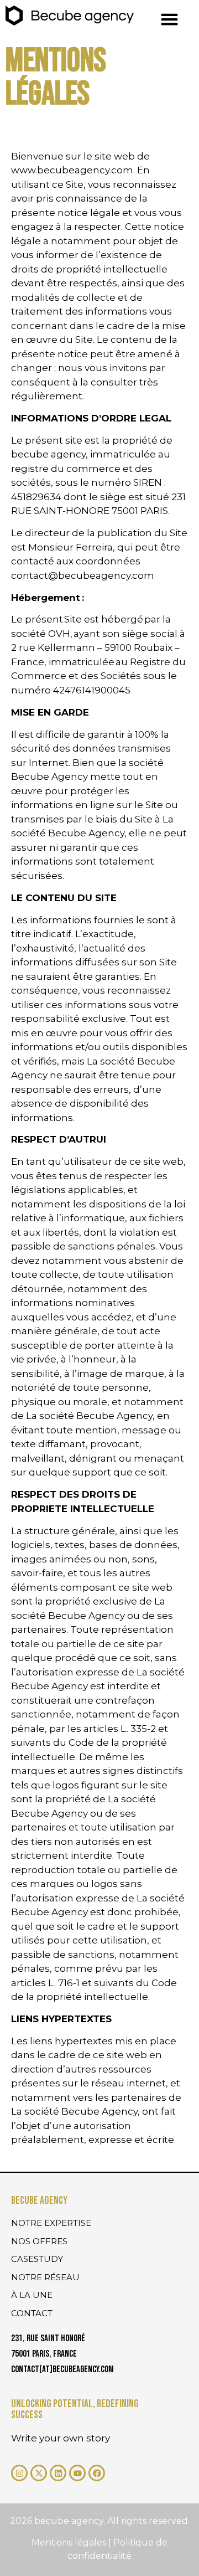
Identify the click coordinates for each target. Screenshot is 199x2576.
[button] (169, 19)
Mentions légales (70, 2542)
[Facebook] (97, 2473)
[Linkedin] (58, 2473)
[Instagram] (19, 2473)
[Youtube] (77, 2473)
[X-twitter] (39, 2473)
